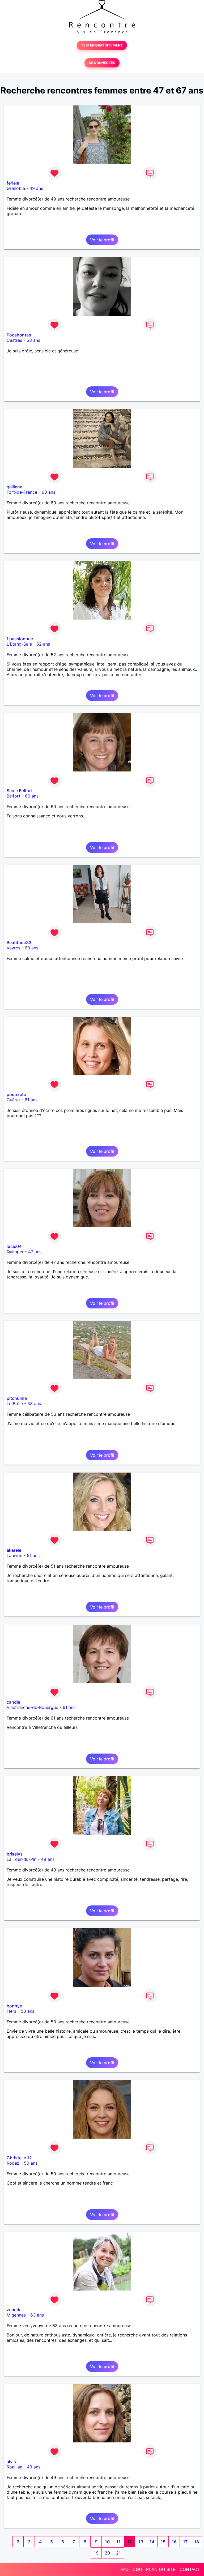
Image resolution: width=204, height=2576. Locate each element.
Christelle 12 (19, 2158)
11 (118, 2542)
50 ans (31, 2163)
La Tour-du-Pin (22, 1859)
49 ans (36, 188)
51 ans (33, 1555)
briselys (15, 1854)
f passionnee (20, 639)
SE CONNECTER (102, 63)
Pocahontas (19, 335)
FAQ (125, 2569)
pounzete (16, 1094)
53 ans (33, 340)
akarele (14, 1550)
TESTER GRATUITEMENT (102, 45)
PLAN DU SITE (161, 2569)
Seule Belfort (20, 791)
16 (174, 2542)
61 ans (31, 1100)
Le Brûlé (15, 1404)
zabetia (14, 2310)
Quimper (15, 1252)
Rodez (13, 2163)
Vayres (13, 948)
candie (13, 1702)
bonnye (14, 2006)
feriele (13, 183)
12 (130, 2542)
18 (197, 2542)
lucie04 (14, 1246)
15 (163, 2542)
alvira (12, 2462)
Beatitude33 (19, 942)
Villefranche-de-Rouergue (32, 1707)
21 (118, 2553)
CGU (137, 2569)
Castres (14, 340)
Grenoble (16, 188)
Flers (11, 2011)
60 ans (48, 492)
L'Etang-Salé (19, 644)
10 (107, 2542)
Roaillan (14, 2467)
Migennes (16, 2315)
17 (185, 2542)
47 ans (35, 1252)
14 (152, 2542)
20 (107, 2553)
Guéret (13, 1100)
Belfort (14, 796)
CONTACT (190, 2569)
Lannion (14, 1555)
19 (96, 2553)
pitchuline (17, 1398)
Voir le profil (102, 240)
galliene (14, 487)
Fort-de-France (22, 492)
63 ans (31, 948)
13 (141, 2542)
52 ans (43, 644)
